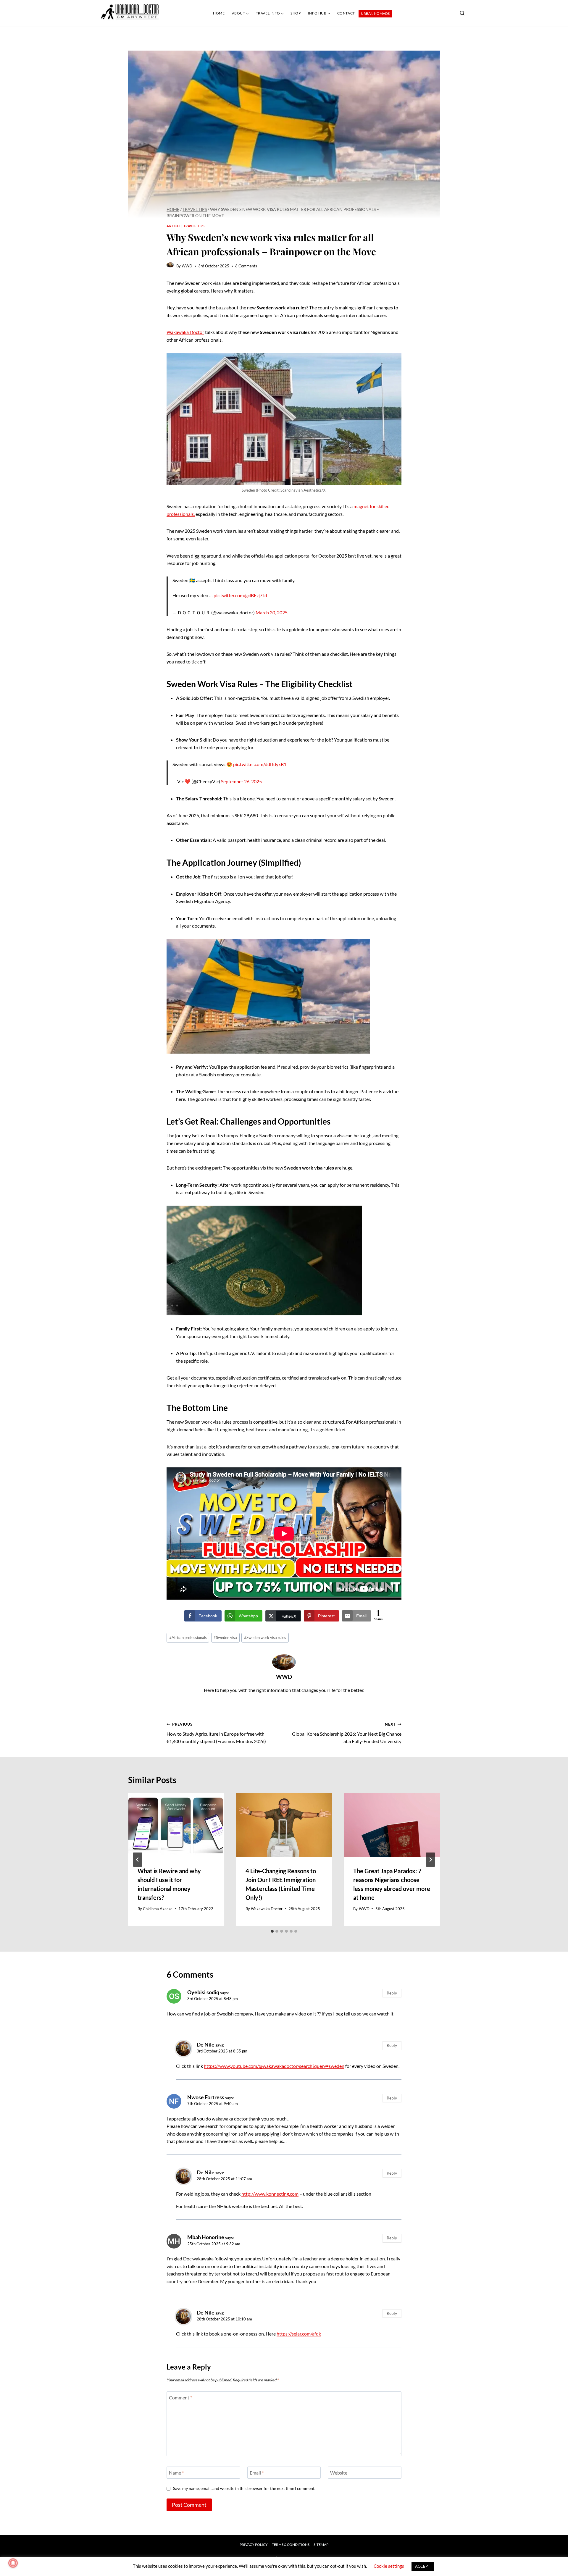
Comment (180, 2397)
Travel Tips (194, 226)
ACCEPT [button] (423, 2566)
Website (339, 2473)
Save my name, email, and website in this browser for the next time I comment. (244, 2488)
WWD (187, 266)
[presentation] (176, 1825)
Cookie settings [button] (389, 2566)
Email (257, 2473)
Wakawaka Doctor (185, 332)
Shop (296, 13)
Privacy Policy (254, 2544)
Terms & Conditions (291, 2544)
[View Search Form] (462, 13)
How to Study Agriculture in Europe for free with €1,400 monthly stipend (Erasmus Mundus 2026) (216, 1733)
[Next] (430, 1860)
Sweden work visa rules (265, 1637)
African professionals (188, 1637)
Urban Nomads (375, 13)
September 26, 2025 (241, 781)
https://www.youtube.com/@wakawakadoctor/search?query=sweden (274, 2066)
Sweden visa (225, 1637)
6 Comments (246, 266)
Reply (392, 1993)
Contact (346, 13)
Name (176, 2473)
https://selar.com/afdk (299, 2334)
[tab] (272, 1931)
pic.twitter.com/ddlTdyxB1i (260, 764)
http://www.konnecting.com (270, 2194)
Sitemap (321, 2544)
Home (219, 13)
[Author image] (170, 266)
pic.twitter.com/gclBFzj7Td (240, 595)
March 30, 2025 (272, 612)
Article (174, 226)
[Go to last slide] (138, 1860)
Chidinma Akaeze (158, 1909)
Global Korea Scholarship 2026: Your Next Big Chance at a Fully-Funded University (347, 1733)
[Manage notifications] (13, 2563)
